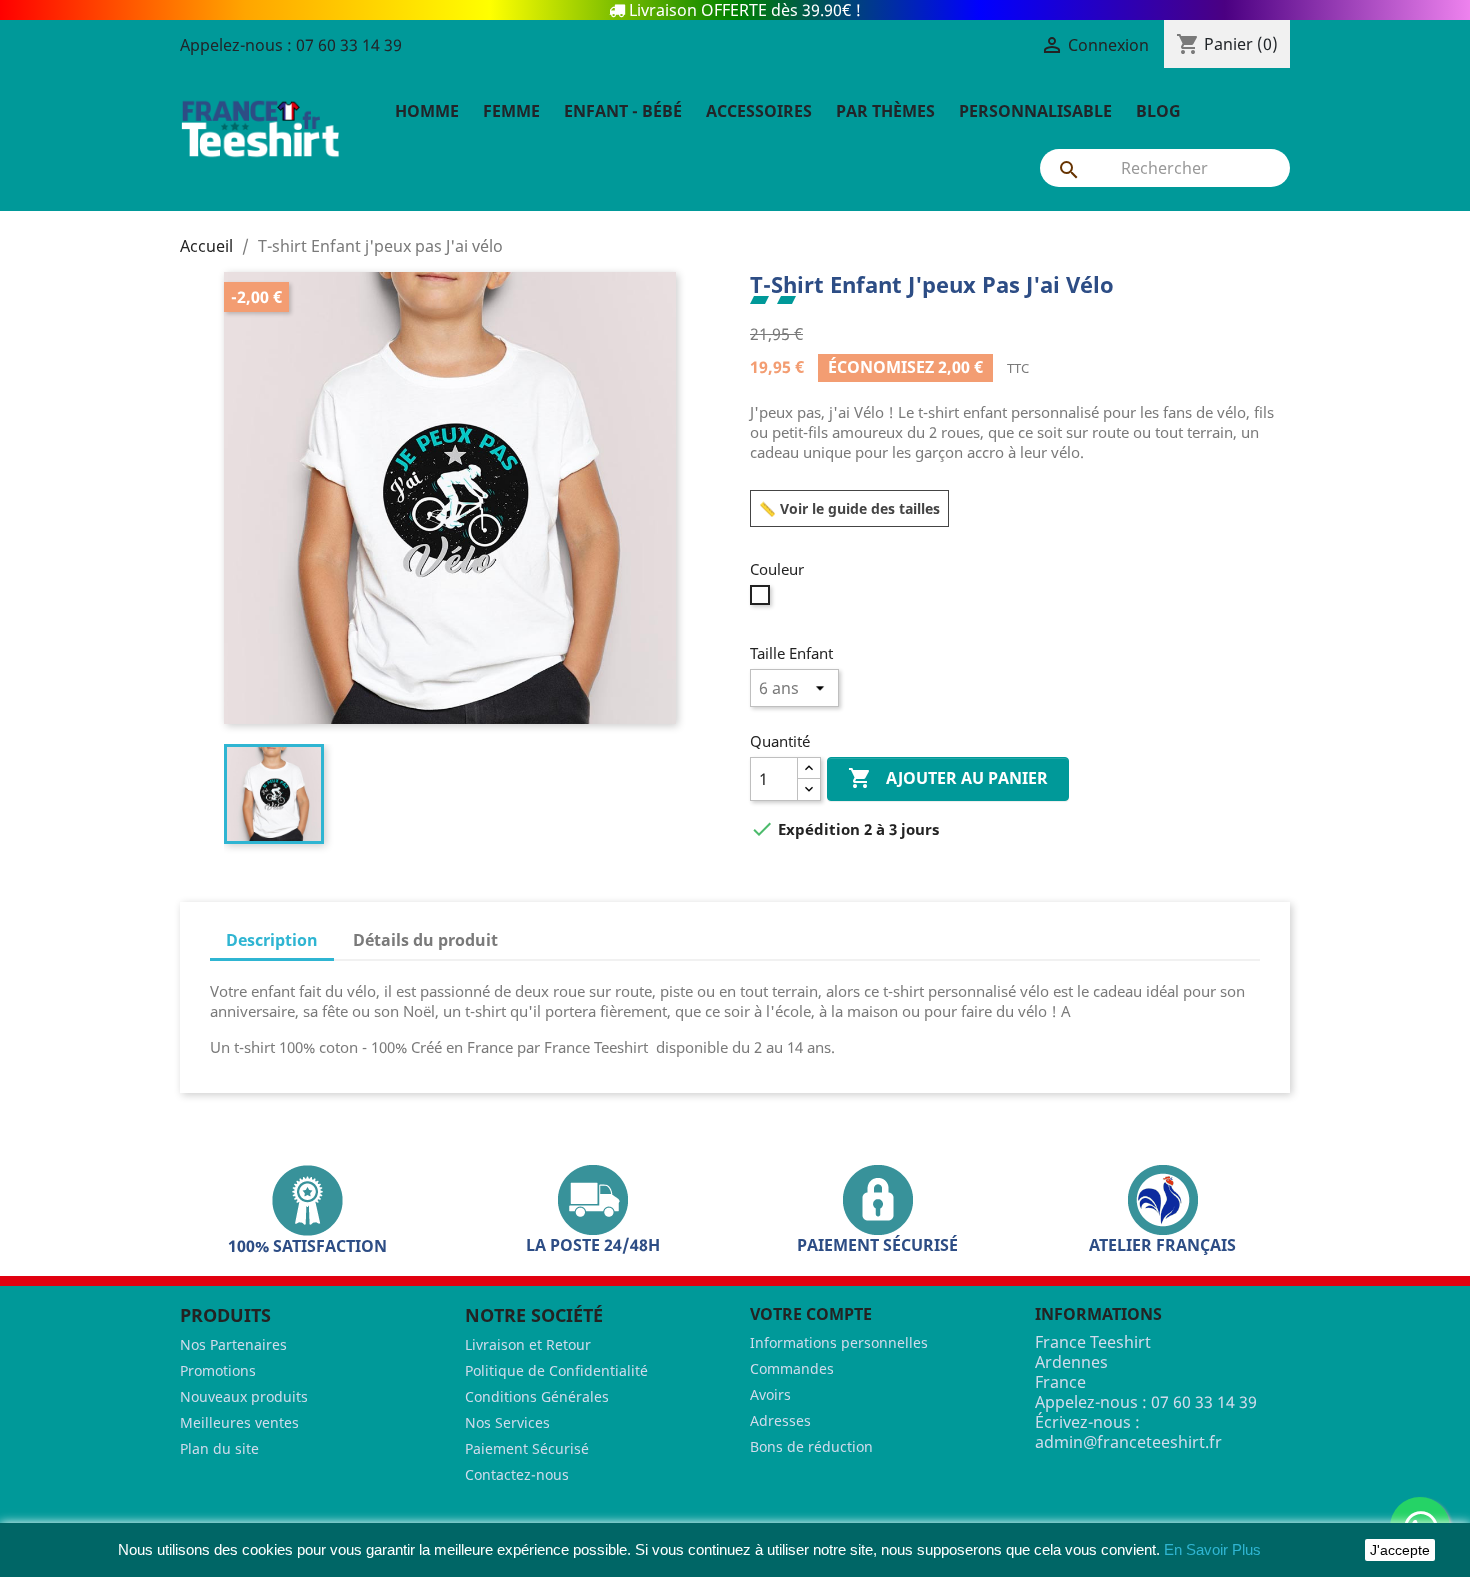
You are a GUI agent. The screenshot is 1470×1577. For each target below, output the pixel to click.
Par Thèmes (885, 111)
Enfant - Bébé (623, 111)
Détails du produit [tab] (425, 940)
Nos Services (507, 1422)
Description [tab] (272, 940)
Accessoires (759, 111)
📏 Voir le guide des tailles (849, 508)
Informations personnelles (839, 1342)
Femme (511, 111)
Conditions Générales (537, 1396)
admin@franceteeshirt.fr (1128, 1442)
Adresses (780, 1420)
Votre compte (811, 1314)
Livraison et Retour (528, 1344)
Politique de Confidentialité (556, 1370)
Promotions (218, 1370)
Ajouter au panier (948, 778)
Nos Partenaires (233, 1344)
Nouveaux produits (244, 1396)
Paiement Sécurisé (527, 1448)
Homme (427, 111)
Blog (1158, 111)
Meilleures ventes (239, 1422)
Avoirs (770, 1394)
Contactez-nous (517, 1474)
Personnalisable (1035, 111)
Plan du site (219, 1448)
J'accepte (1400, 1550)
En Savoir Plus (1212, 1549)
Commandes (792, 1368)
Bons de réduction (811, 1446)
